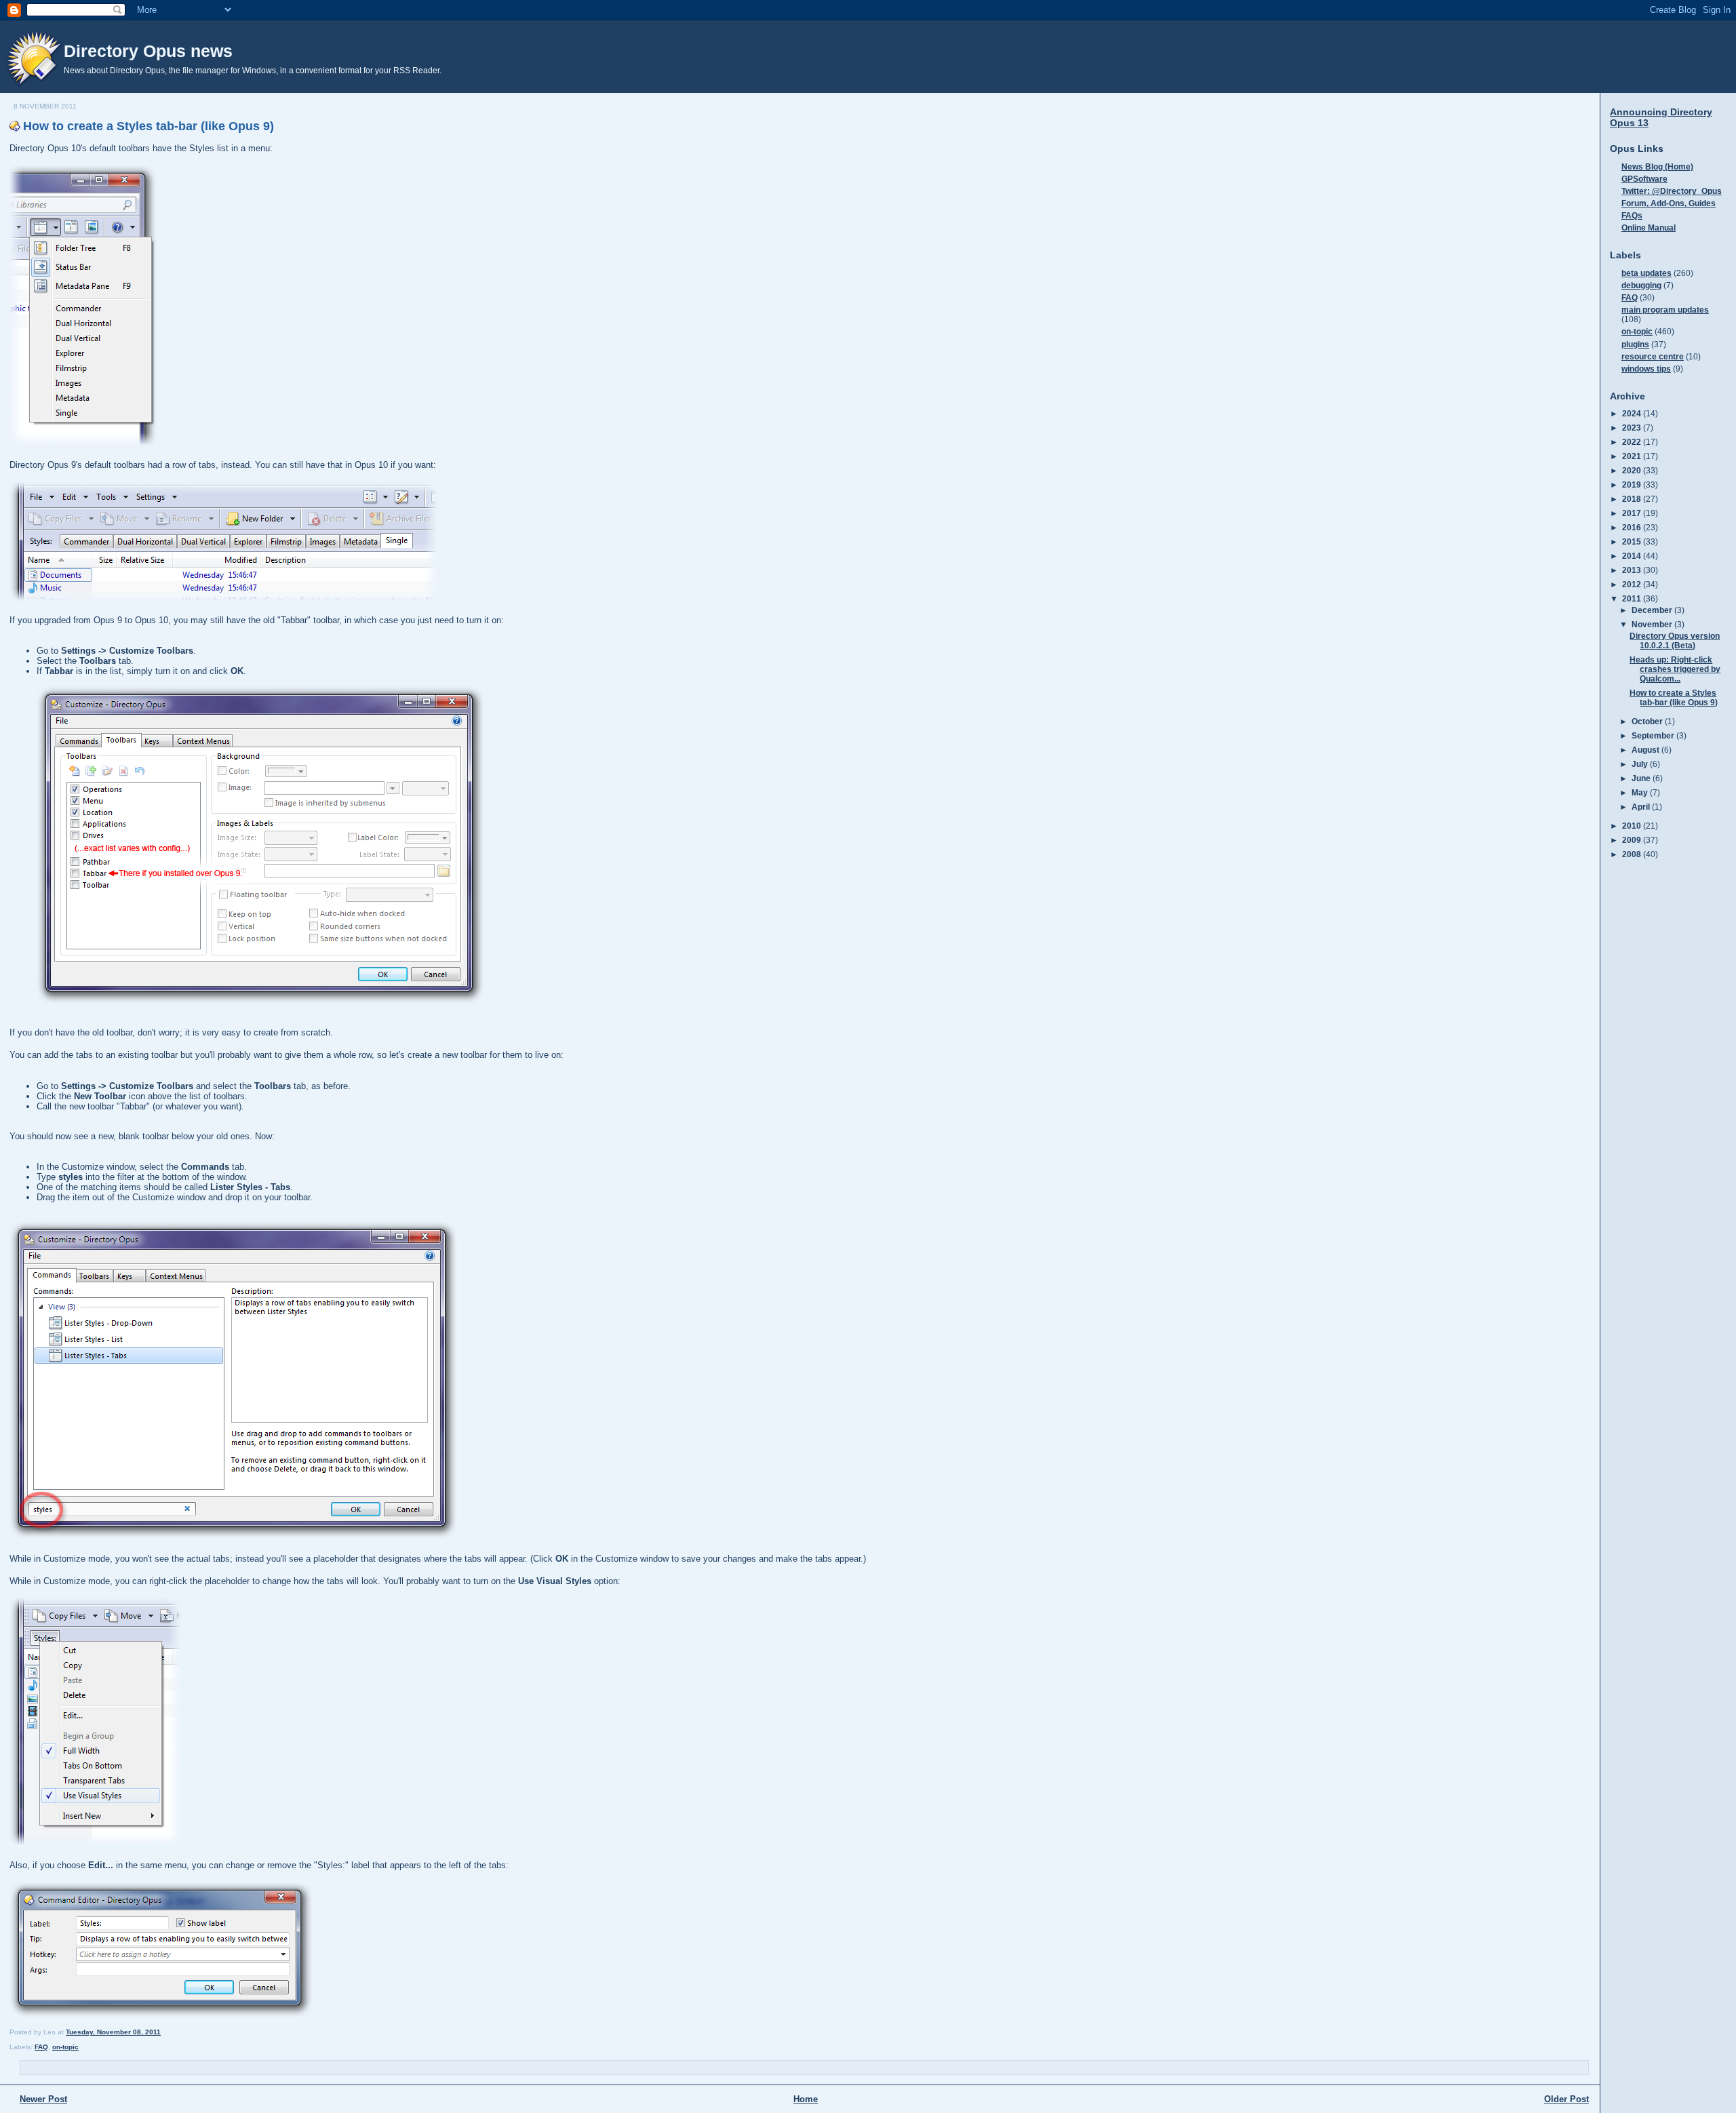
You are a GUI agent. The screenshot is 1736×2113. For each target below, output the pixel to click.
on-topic (65, 2047)
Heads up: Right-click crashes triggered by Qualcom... (1675, 669)
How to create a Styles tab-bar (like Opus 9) (149, 126)
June (1642, 778)
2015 (1633, 541)
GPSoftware (1644, 179)
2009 (1633, 840)
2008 (1633, 854)
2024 (1633, 413)
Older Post (1566, 2099)
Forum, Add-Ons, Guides (1669, 203)
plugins (1635, 344)
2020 (1633, 470)
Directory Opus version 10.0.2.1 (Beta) (1675, 640)
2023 (1633, 428)
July (1641, 764)
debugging (1641, 285)
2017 (1633, 513)
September (1654, 735)
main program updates (1665, 310)
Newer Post (43, 2099)
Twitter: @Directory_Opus (1672, 191)
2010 (1633, 826)
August (1646, 750)
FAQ (41, 2047)
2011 (1633, 598)
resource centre (1653, 356)
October (1648, 721)
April (1642, 807)
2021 (1633, 456)
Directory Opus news (148, 51)
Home (806, 2099)
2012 (1633, 584)
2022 (1633, 442)
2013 (1633, 570)
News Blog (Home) (1657, 166)
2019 (1633, 485)
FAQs (1632, 215)
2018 (1633, 499)
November (1653, 624)
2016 (1633, 527)
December (1653, 610)
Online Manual (1649, 228)
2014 (1633, 556)
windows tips (1646, 369)
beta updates (1646, 273)
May (1641, 792)
